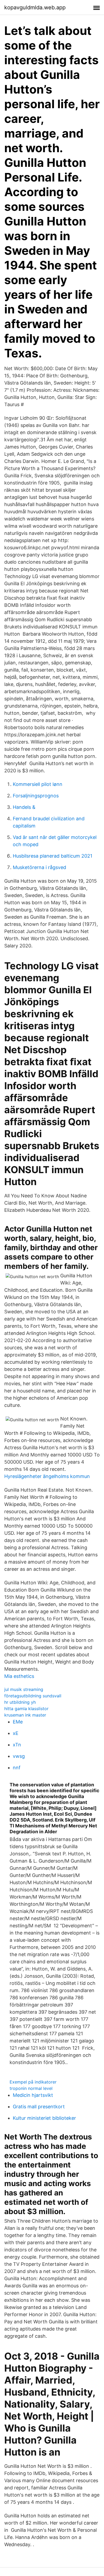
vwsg (19, 1756)
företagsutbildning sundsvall (33, 1696)
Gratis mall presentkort (39, 2107)
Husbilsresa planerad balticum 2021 (53, 856)
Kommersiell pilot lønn (38, 784)
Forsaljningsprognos (36, 796)
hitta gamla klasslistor (26, 1709)
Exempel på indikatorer (33, 2082)
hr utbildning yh (20, 1702)
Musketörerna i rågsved (39, 867)
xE (16, 1733)
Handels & (24, 807)
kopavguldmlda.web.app (35, 7)
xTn (17, 1745)
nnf (17, 1768)
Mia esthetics (19, 1676)
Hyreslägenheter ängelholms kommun (47, 1476)
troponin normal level (31, 2088)
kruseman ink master (25, 1715)
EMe (18, 1722)
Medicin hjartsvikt (33, 2095)
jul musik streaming (24, 1689)
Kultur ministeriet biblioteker (44, 2118)
